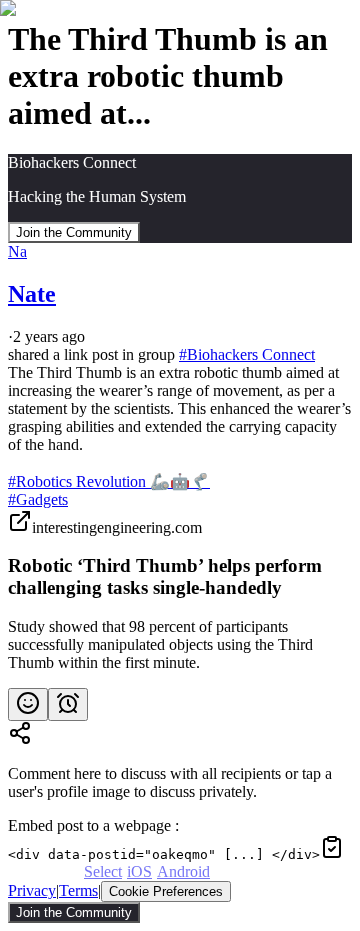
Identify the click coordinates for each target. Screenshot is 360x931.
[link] (180, 590)
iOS (139, 871)
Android (183, 871)
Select (103, 871)
